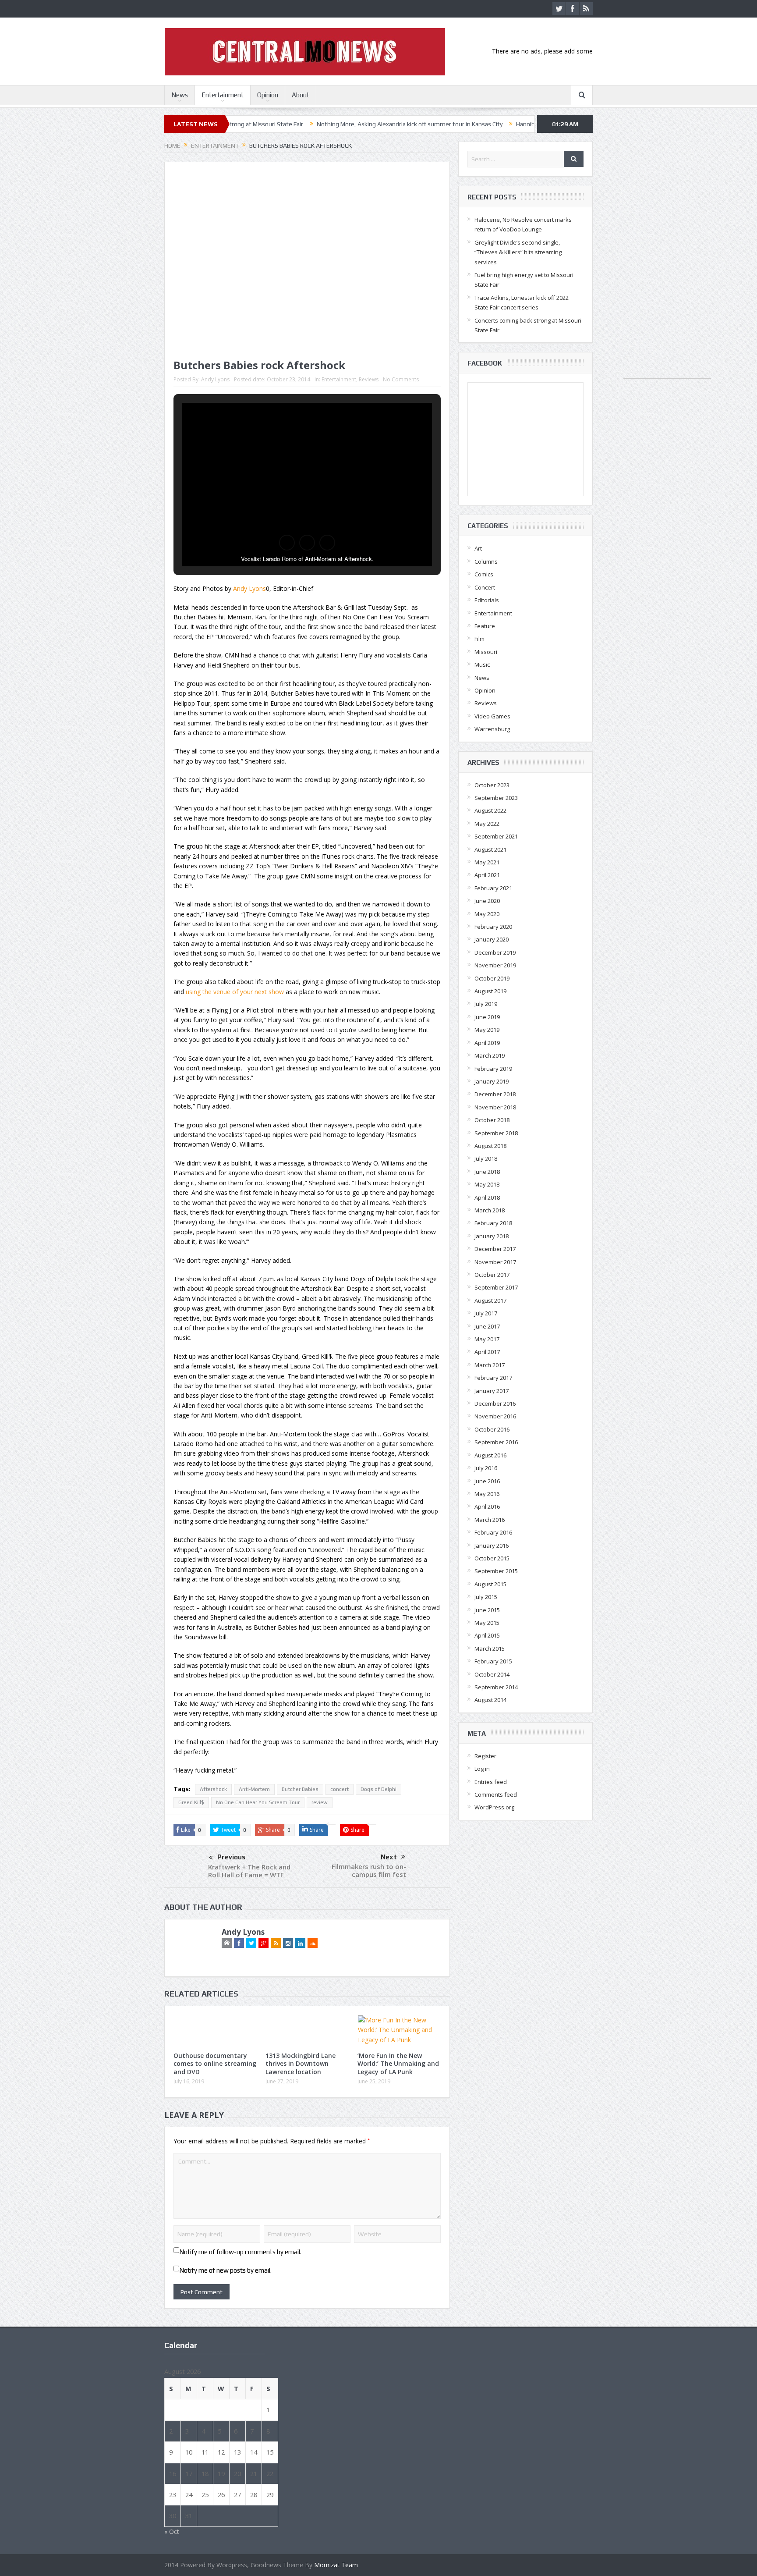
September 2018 (496, 1133)
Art (478, 548)
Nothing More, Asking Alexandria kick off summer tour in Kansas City (314, 124)
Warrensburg (492, 729)
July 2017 (486, 1313)
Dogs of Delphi (378, 1789)
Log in (482, 1769)
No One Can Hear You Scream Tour (258, 1802)
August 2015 (490, 1584)
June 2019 (487, 1017)
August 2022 (490, 810)
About (301, 95)
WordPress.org (494, 1807)
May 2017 (487, 1339)
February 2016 (493, 1532)
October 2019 (492, 978)
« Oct (172, 2532)
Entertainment (223, 95)
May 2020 (487, 914)
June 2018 (487, 1172)
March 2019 (490, 1055)
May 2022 (487, 824)
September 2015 (496, 1571)
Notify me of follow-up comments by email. (240, 2252)
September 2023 (496, 798)
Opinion (268, 95)
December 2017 (495, 1249)
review (320, 1802)
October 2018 (492, 1120)
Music (482, 664)
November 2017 (495, 1262)
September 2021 (496, 836)
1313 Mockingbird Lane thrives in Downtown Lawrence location (301, 2063)
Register (485, 1756)
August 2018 (490, 1146)
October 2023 (492, 785)
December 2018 (495, 1094)
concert (340, 1789)
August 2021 (490, 849)
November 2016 (495, 1416)
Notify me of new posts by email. (225, 2270)
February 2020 (493, 927)
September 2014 (496, 1687)
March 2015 (490, 1649)
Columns (486, 561)
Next (389, 1857)
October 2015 (492, 1558)
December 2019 (495, 952)
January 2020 (492, 939)
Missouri (486, 652)
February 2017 (493, 1378)
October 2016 (492, 1429)
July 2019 (486, 1004)
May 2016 (487, 1494)
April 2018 (487, 1197)
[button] (287, 543)
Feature (485, 626)
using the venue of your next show (235, 992)
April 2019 (487, 1043)
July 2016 (486, 1468)
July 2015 (486, 1597)
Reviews (369, 379)
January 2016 (492, 1546)
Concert (485, 587)
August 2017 (490, 1300)
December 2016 (495, 1403)
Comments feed (496, 1794)
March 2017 (490, 1365)
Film (479, 639)
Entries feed (491, 1782)
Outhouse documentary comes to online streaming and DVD (215, 2063)
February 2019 (493, 1069)
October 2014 (492, 1674)
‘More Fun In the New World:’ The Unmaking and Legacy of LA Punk (398, 2063)
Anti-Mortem (254, 1789)
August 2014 (490, 1700)
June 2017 (487, 1326)
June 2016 (487, 1481)
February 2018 (493, 1223)
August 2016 (490, 1455)
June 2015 (487, 1610)
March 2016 (490, 1520)
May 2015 (487, 1623)
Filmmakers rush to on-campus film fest (369, 1870)
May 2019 (487, 1030)
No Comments (401, 379)
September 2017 (496, 1287)
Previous (231, 1857)
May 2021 (487, 862)
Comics (484, 574)
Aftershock (213, 1789)
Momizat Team (336, 2565)
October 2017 (492, 1275)
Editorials (487, 600)
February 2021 (493, 888)
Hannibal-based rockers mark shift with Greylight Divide (496, 124)
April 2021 (487, 875)
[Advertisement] (667, 247)
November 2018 (495, 1107)
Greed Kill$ (191, 1802)
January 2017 (492, 1391)
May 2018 (487, 1184)
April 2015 (487, 1635)
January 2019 (492, 1081)
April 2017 (487, 1352)
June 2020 (487, 901)
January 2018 (492, 1236)
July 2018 (486, 1158)
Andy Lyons (215, 379)
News (180, 95)
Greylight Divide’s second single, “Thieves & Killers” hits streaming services (518, 252)
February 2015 (493, 1661)
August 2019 (490, 991)
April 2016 (487, 1507)
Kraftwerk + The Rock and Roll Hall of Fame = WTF (249, 1871)
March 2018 (490, 1210)
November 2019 (495, 965)
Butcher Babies (300, 1789)
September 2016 (496, 1442)
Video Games (492, 716)
